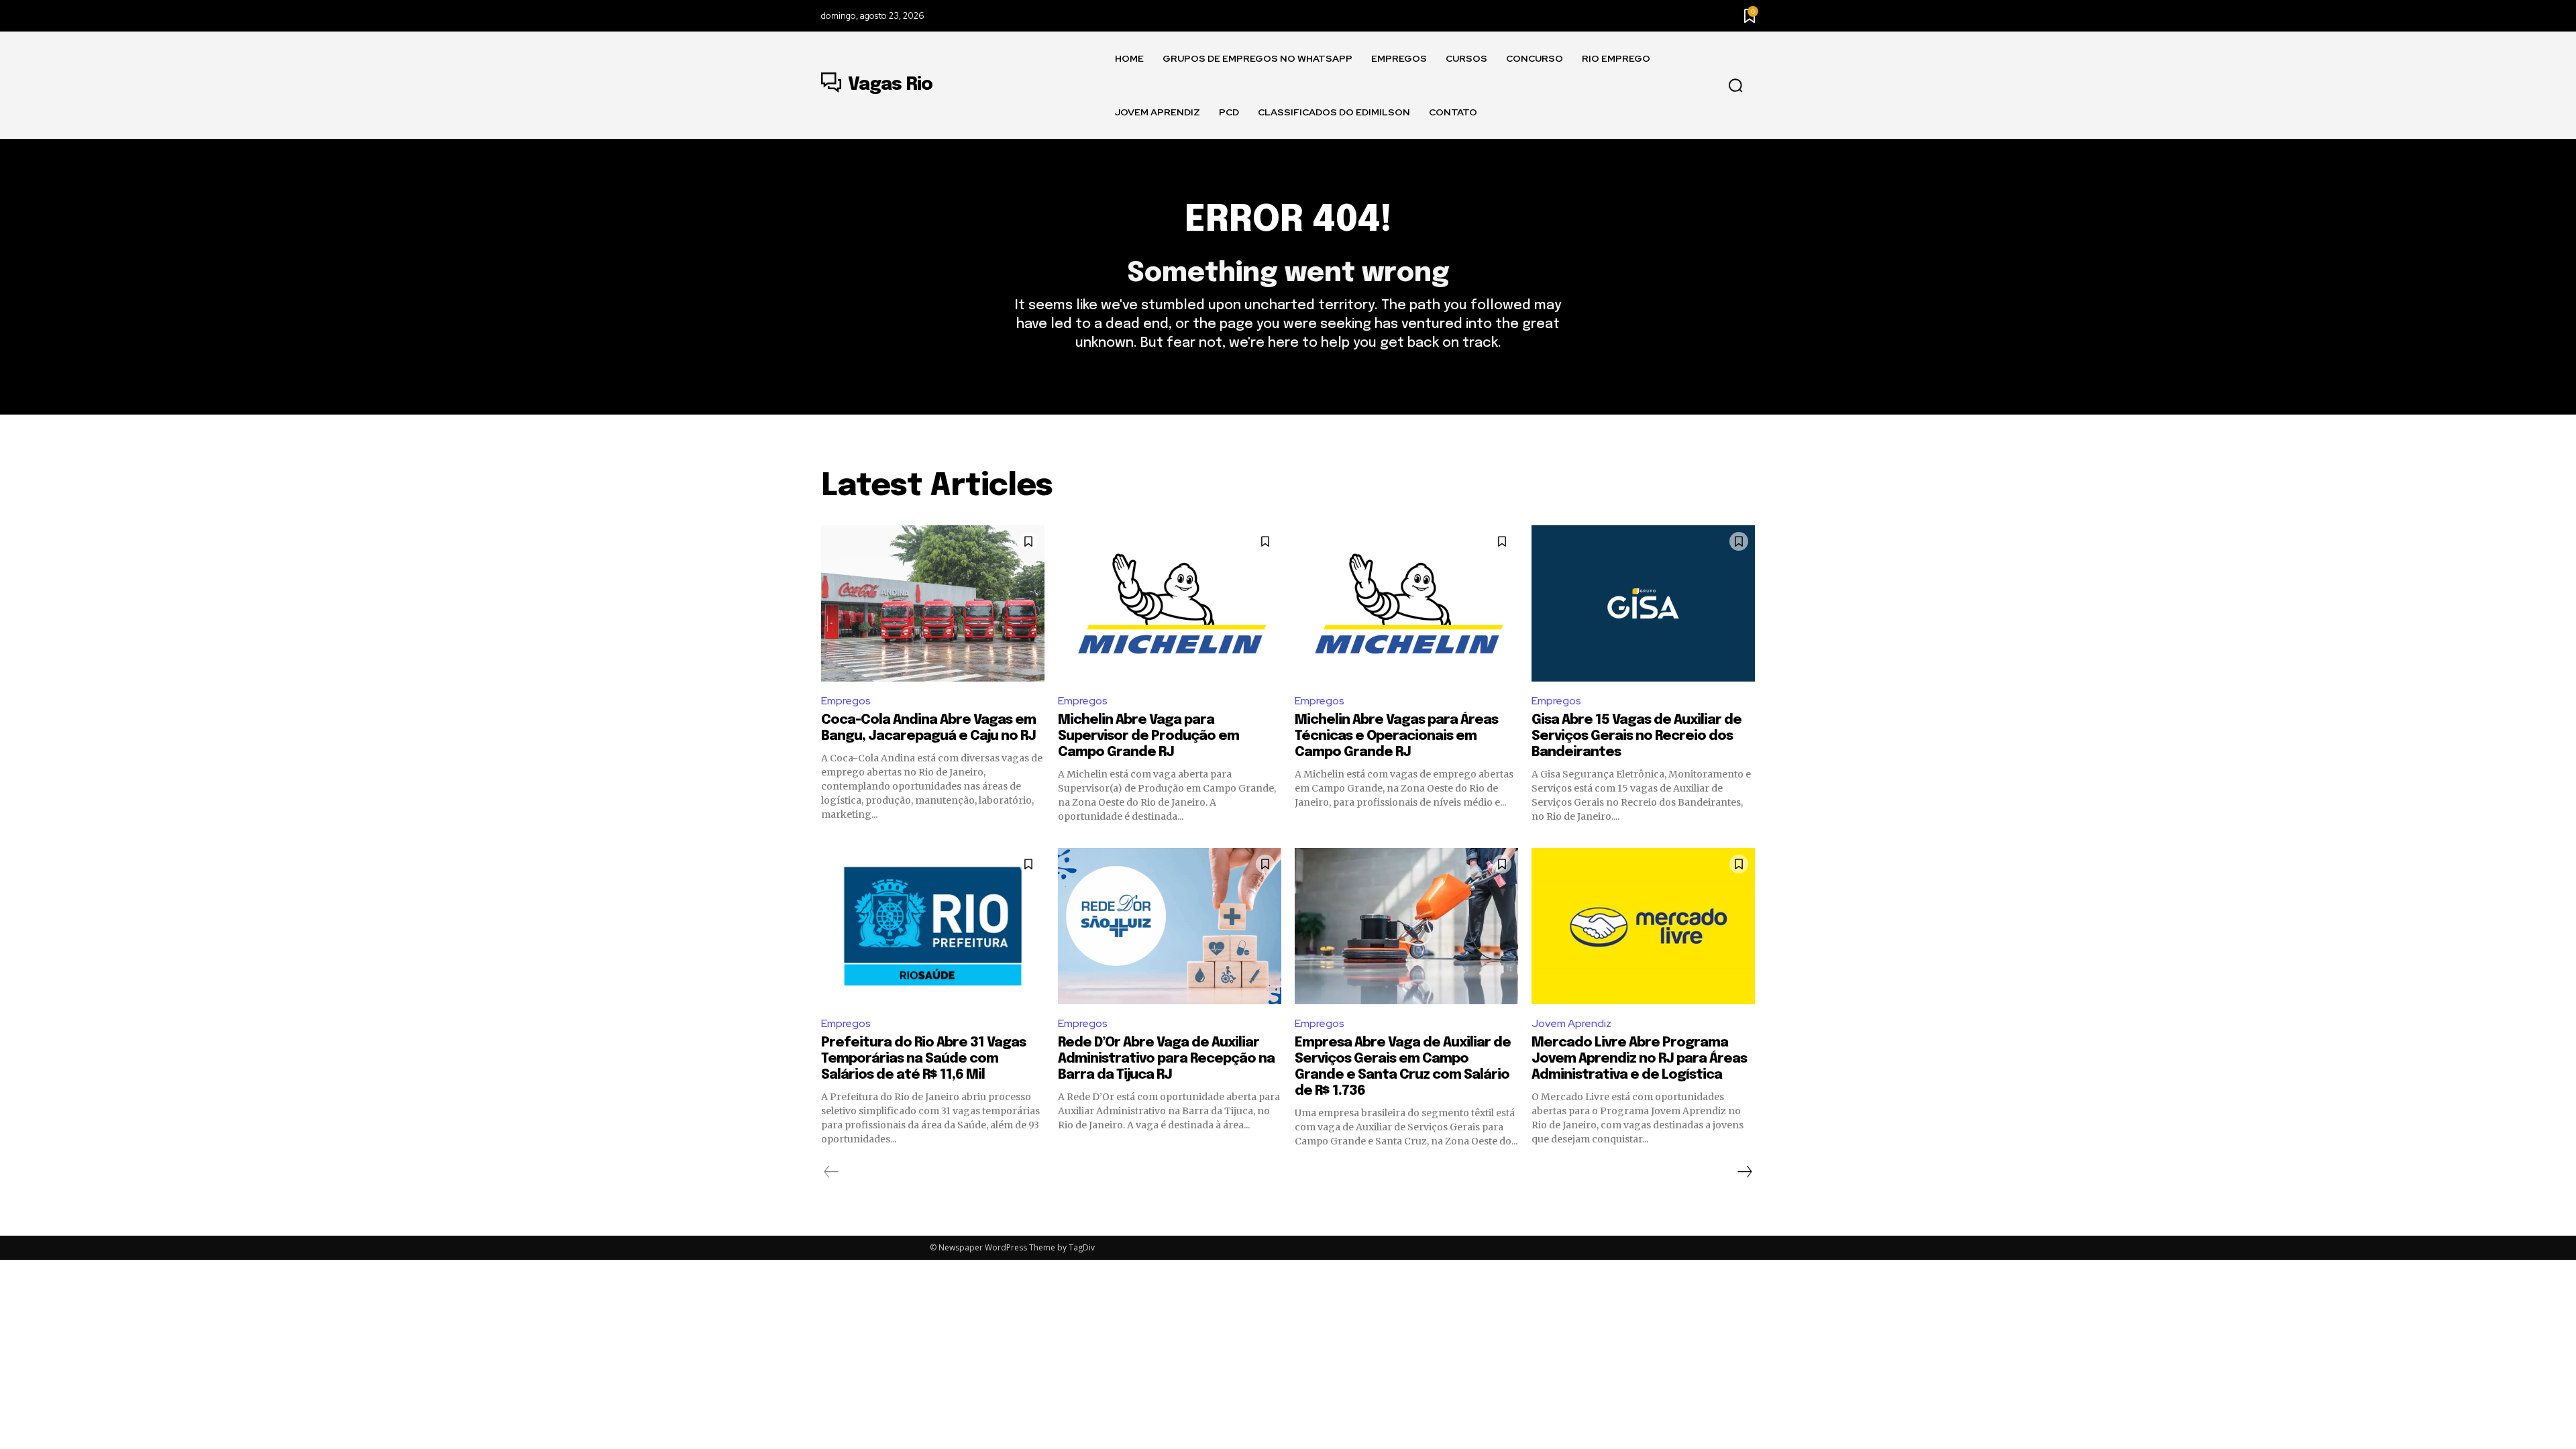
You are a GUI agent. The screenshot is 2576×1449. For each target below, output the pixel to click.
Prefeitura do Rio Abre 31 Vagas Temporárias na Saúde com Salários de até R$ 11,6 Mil (923, 1059)
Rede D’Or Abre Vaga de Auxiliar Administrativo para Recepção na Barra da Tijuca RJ (1166, 1059)
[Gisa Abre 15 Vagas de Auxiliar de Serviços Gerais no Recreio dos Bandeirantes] (1643, 603)
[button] (1735, 86)
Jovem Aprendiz (1571, 1023)
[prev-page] (831, 1172)
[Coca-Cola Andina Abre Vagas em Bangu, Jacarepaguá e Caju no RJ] (933, 603)
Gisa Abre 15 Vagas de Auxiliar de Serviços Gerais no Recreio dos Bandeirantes (1636, 736)
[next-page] (1744, 1172)
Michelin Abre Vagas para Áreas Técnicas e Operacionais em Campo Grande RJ (1396, 736)
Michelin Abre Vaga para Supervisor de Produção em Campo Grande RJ (1148, 736)
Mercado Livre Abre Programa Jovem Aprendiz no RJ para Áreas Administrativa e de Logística (1639, 1059)
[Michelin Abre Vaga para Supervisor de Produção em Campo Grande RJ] (1170, 603)
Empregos (846, 701)
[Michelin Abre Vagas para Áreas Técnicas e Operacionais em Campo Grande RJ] (1406, 603)
